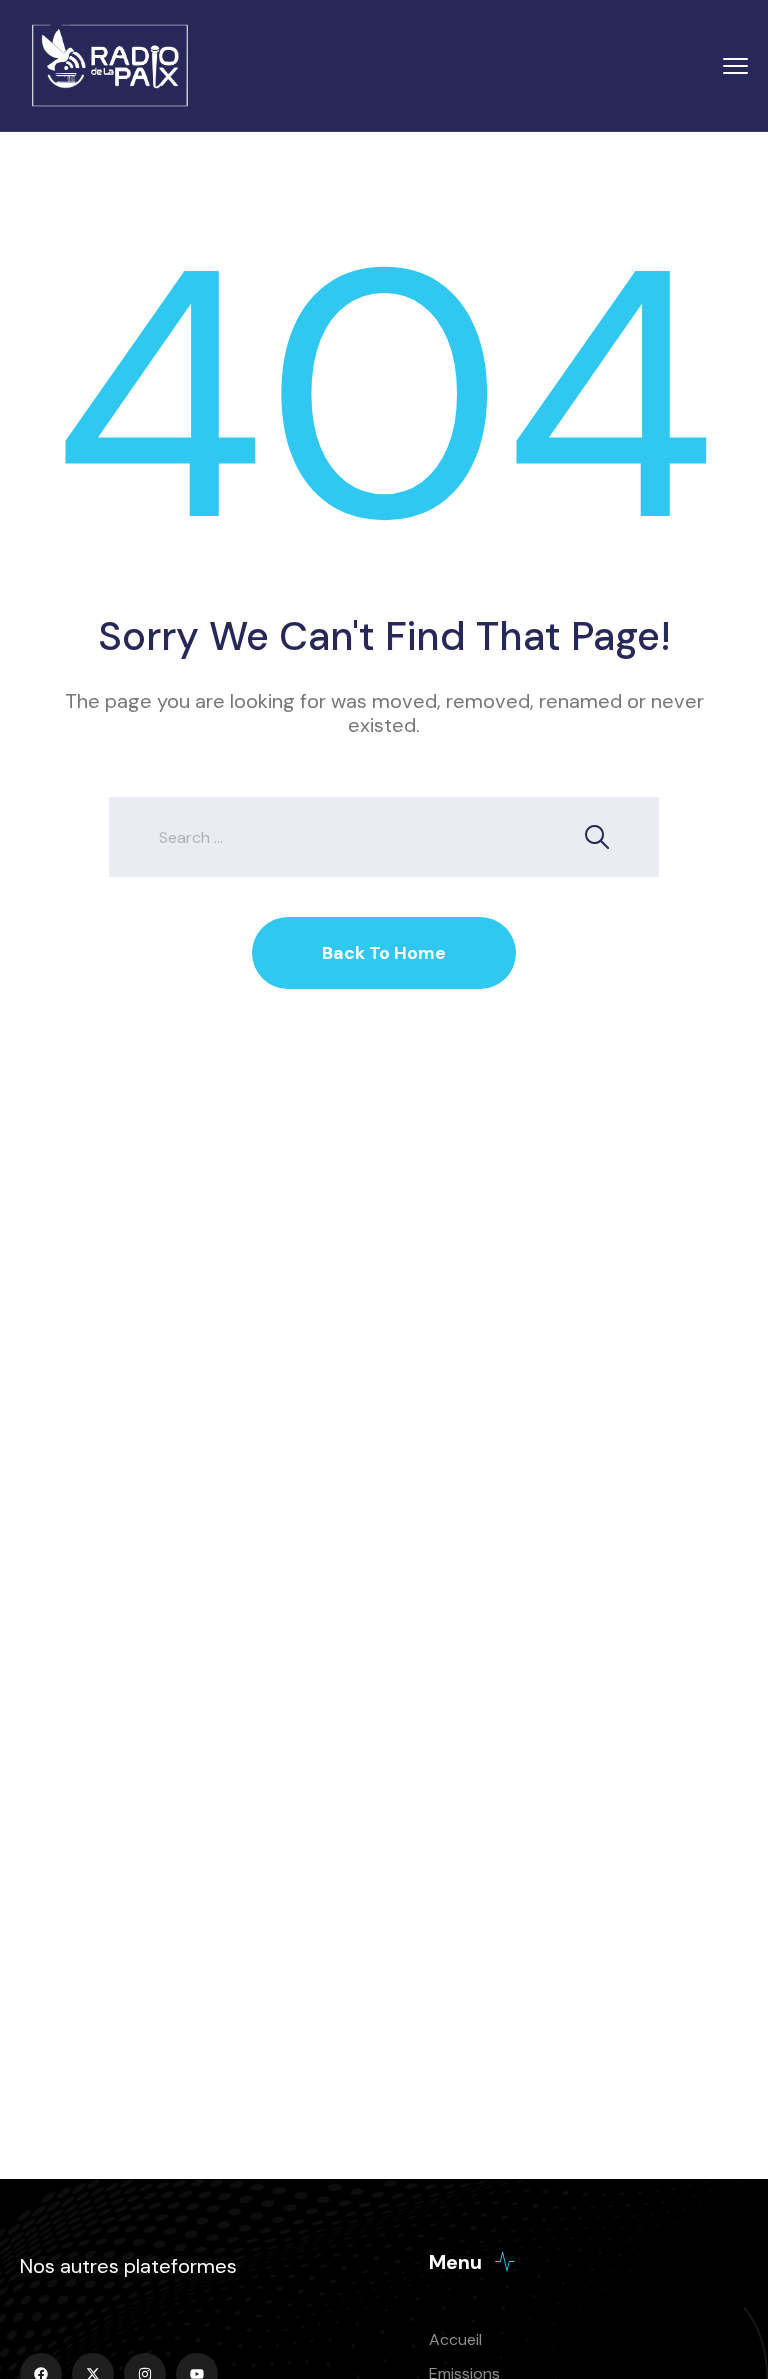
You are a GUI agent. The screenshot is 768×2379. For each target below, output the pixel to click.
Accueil (455, 2339)
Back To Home (384, 953)
